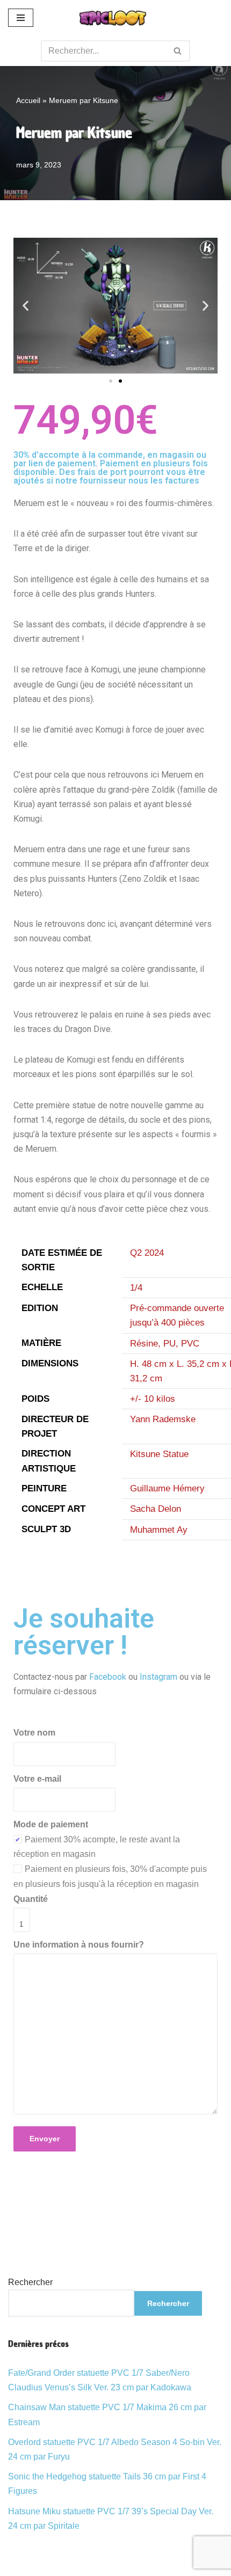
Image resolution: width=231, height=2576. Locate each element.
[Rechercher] (178, 51)
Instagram (158, 1677)
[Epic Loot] (115, 18)
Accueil (28, 100)
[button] (26, 306)
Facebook (108, 1677)
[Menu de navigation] (21, 18)
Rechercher (30, 2282)
